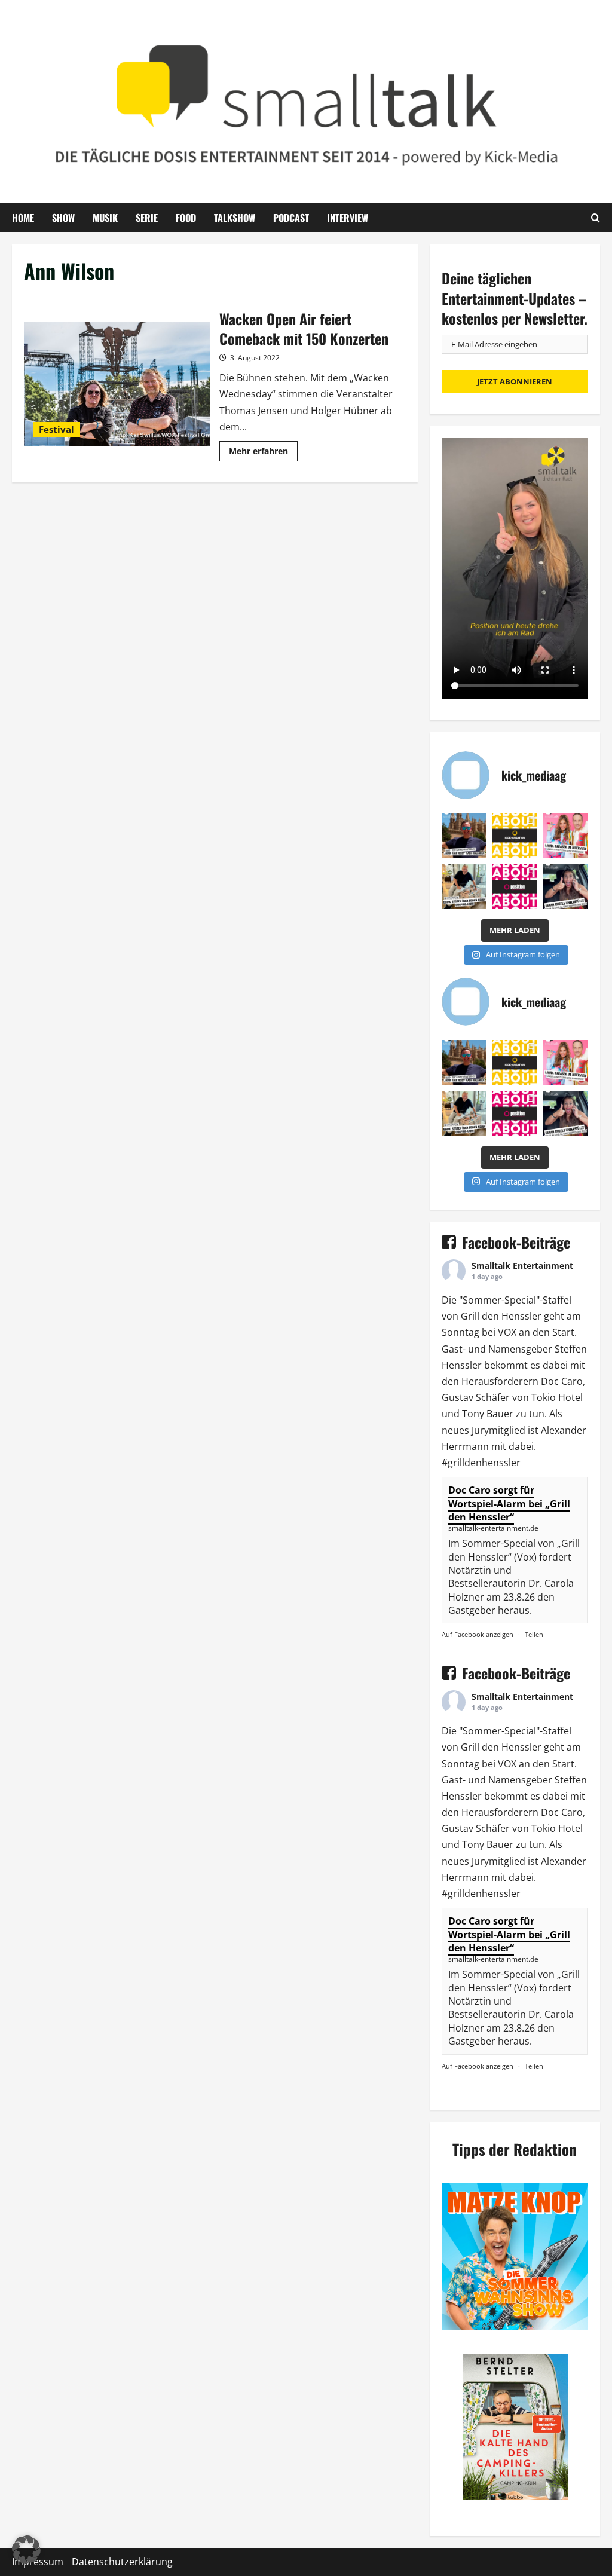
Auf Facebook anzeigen (478, 1634)
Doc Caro (562, 1381)
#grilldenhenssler (481, 1463)
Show (63, 218)
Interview (348, 218)
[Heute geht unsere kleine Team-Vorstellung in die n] (515, 887)
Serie (147, 218)
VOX (507, 1332)
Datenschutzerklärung (122, 2562)
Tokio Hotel (557, 1397)
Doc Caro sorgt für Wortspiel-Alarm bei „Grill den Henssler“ (509, 1503)
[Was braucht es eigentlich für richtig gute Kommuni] (515, 836)
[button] (26, 2550)
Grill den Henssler (501, 1316)
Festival (56, 429)
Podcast (291, 218)
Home (23, 218)
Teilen (534, 1634)
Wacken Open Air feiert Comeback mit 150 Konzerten (117, 384)
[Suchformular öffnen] (596, 218)
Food (186, 218)
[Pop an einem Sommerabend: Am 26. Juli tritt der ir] (566, 887)
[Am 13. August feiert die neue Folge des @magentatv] (464, 836)
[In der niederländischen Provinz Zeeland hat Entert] (464, 887)
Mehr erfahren (263, 453)
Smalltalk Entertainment (522, 1266)
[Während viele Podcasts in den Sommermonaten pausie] (566, 836)
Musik (105, 218)
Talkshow (235, 218)
